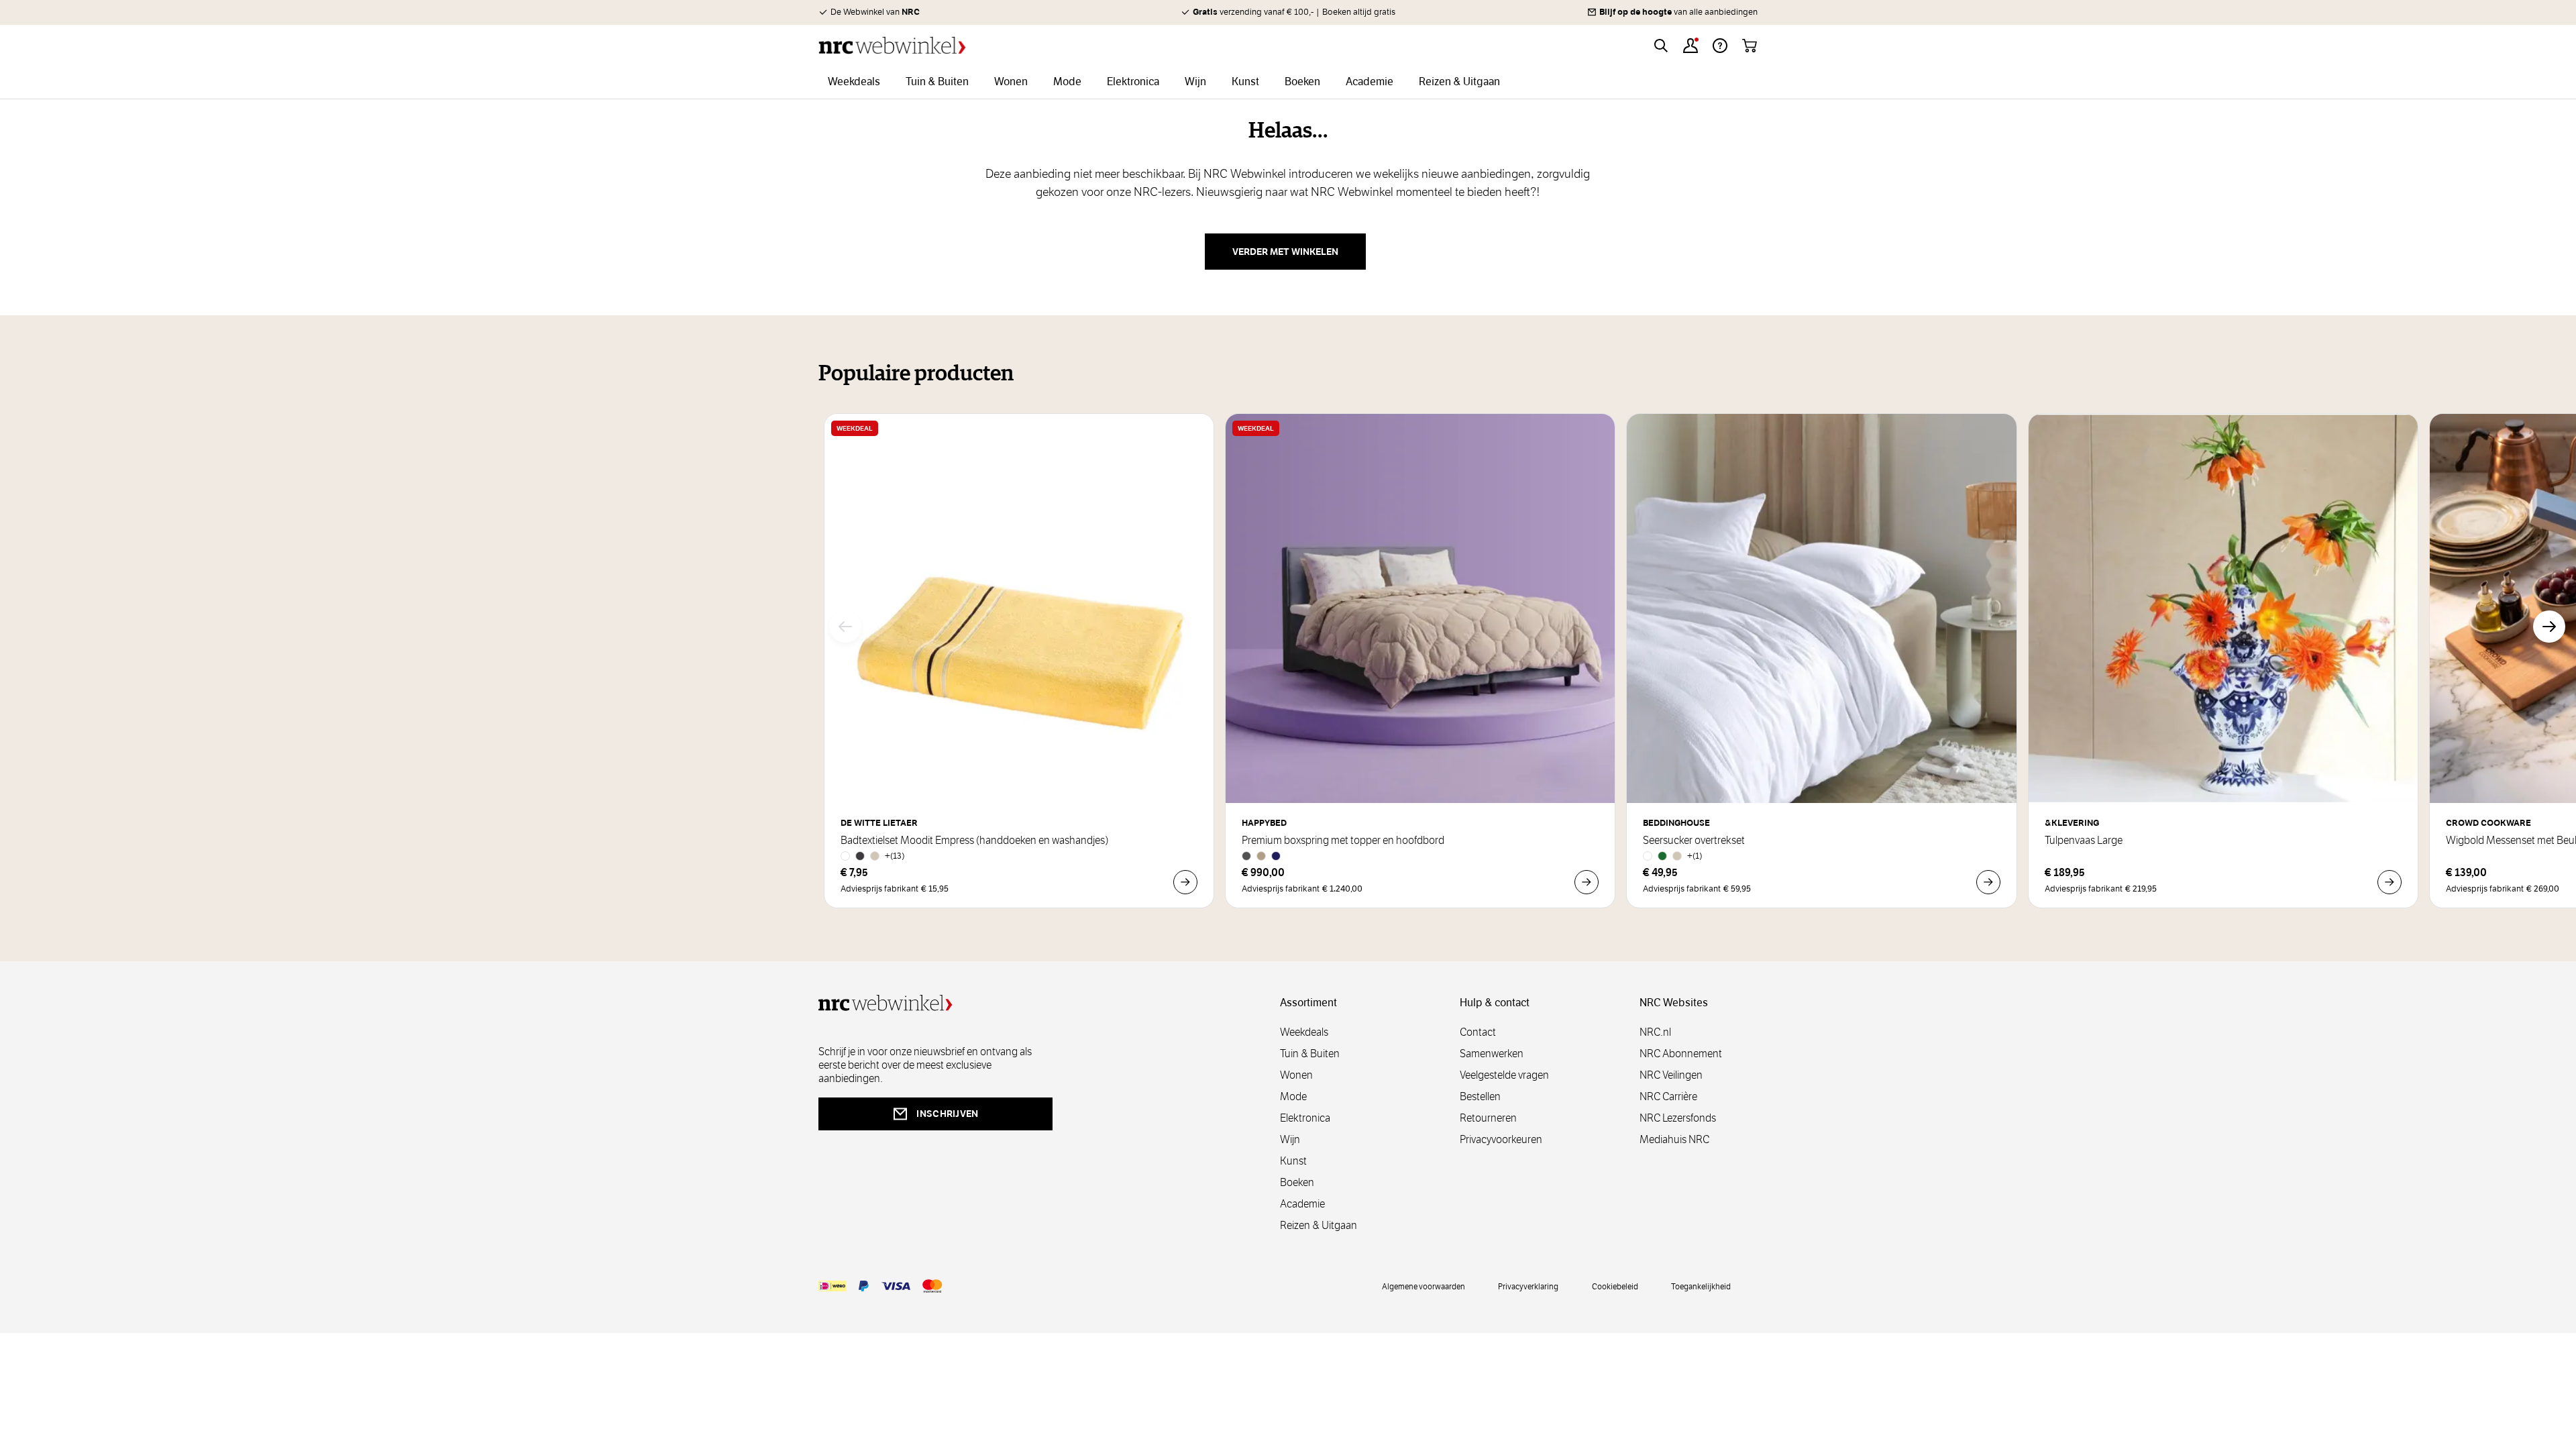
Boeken (1297, 1182)
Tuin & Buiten (1310, 1054)
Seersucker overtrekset (1694, 841)
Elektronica (1305, 1118)
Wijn (1290, 1139)
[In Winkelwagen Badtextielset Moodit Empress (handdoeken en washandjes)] (1185, 882)
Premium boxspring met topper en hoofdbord (1343, 841)
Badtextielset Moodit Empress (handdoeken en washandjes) (974, 841)
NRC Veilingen (1671, 1075)
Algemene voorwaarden (1424, 1286)
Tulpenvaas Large (2084, 841)
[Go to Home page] (892, 45)
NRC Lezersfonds (1678, 1118)
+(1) (1695, 856)
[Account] (1690, 46)
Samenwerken (1492, 1054)
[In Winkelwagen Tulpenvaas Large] (2390, 882)
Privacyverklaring (1528, 1286)
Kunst (1293, 1161)
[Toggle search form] (1661, 46)
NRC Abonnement (1681, 1054)
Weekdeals (1304, 1032)
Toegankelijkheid (1701, 1286)
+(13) (895, 856)
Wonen (1296, 1075)
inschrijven (947, 1114)
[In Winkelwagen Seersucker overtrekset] (1988, 882)
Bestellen (1480, 1096)
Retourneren (1488, 1118)
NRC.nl (1655, 1032)
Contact (1478, 1032)
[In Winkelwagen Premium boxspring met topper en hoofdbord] (1587, 882)
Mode (1293, 1096)
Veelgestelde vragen (1504, 1075)
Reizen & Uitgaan (1319, 1225)
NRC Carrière (1668, 1096)
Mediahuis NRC (1674, 1139)
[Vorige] (845, 627)
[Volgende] (2549, 627)
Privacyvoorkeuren (1501, 1139)
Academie (1302, 1204)
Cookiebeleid (1615, 1286)
